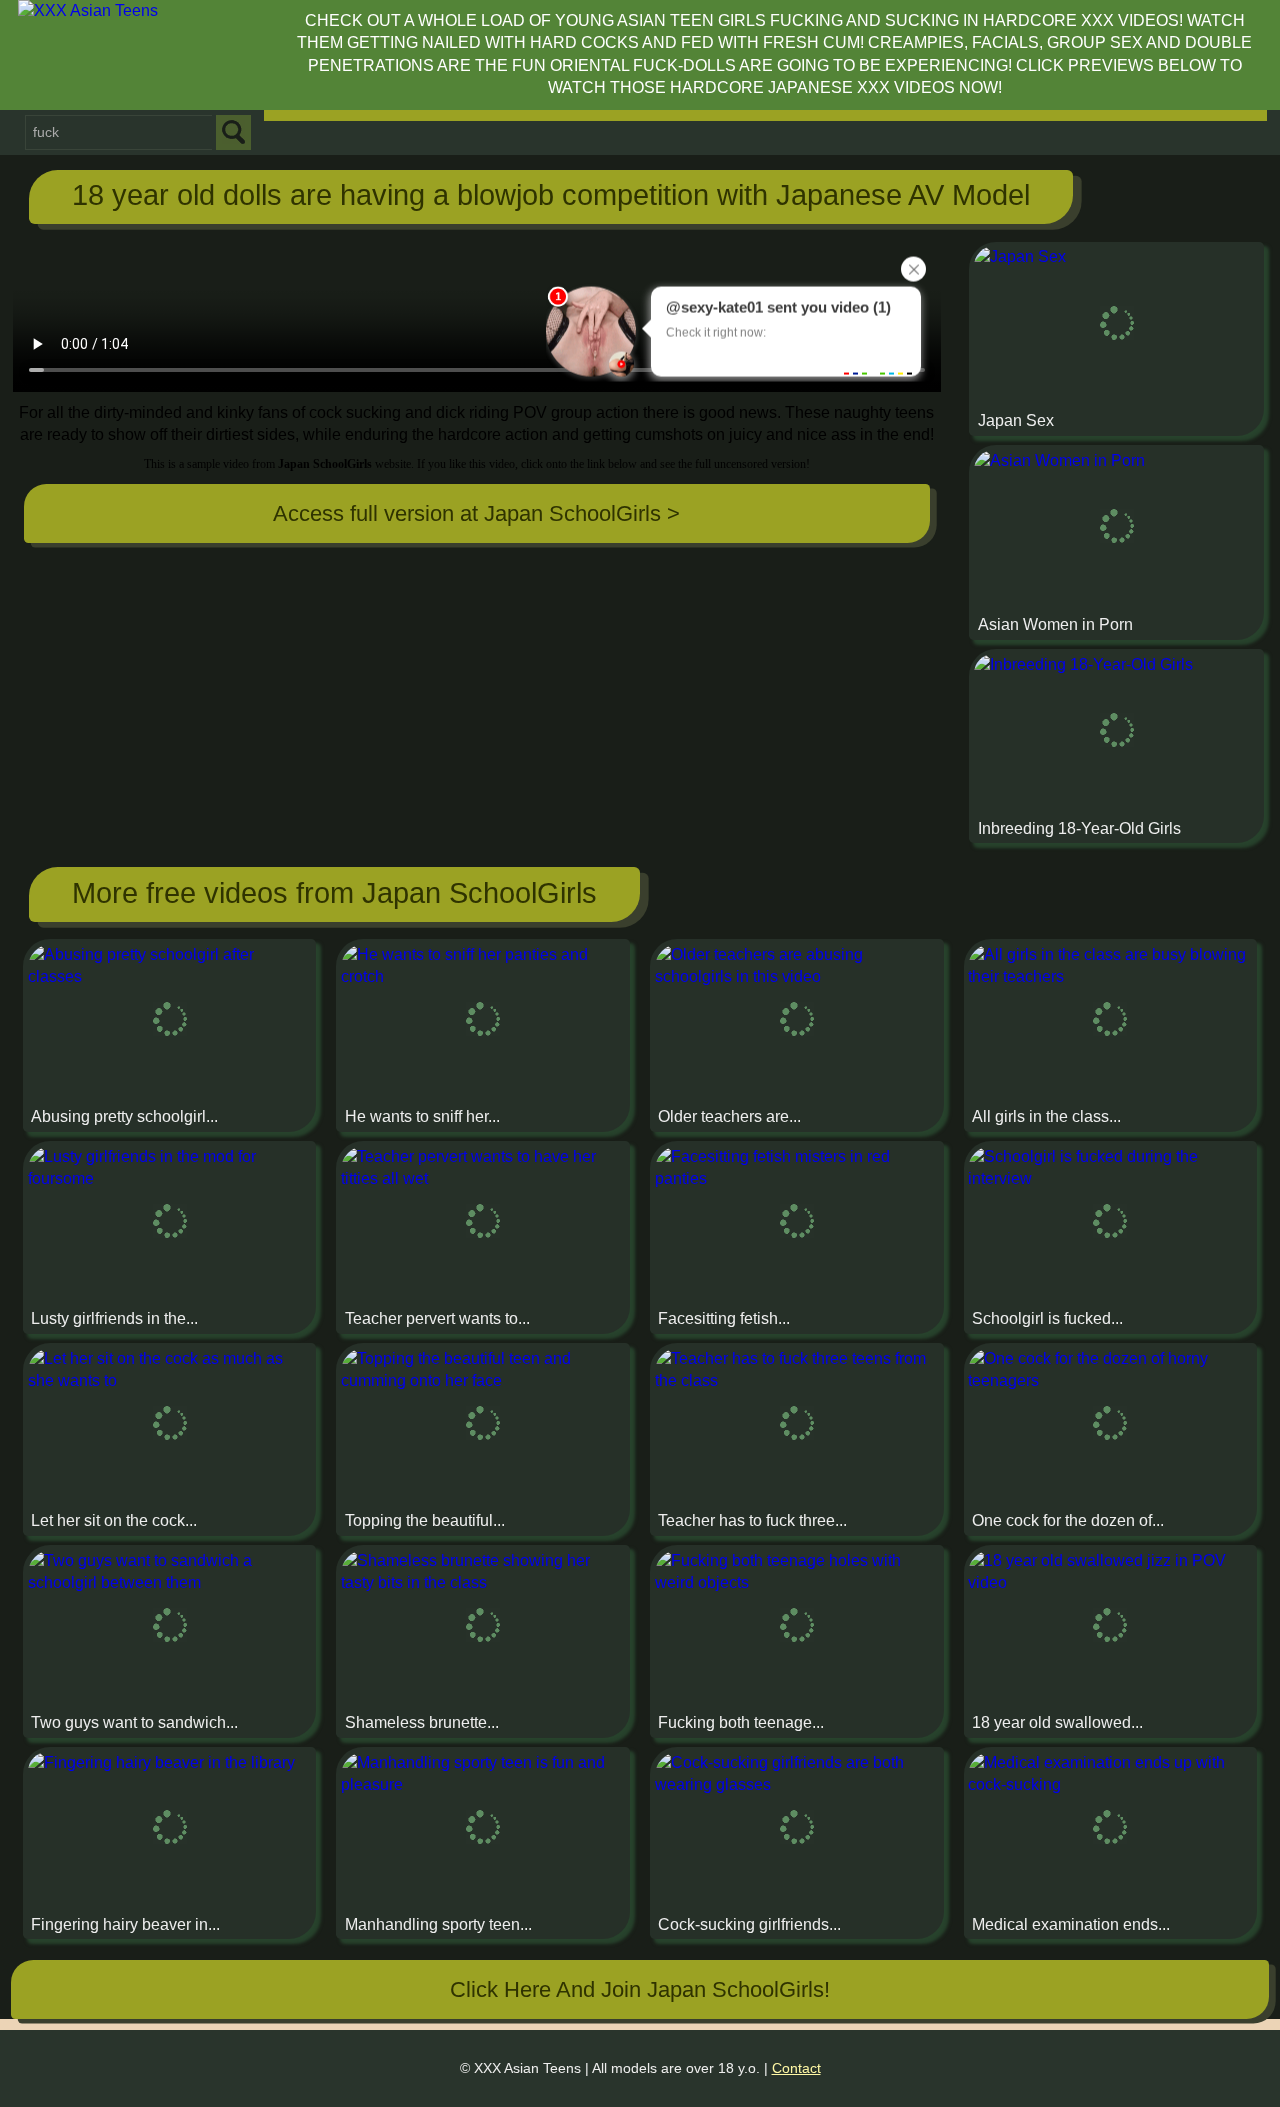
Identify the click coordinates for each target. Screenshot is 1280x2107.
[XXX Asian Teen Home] (148, 53)
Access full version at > (476, 513)
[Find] (233, 132)
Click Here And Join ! (640, 1989)
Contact (796, 2068)
